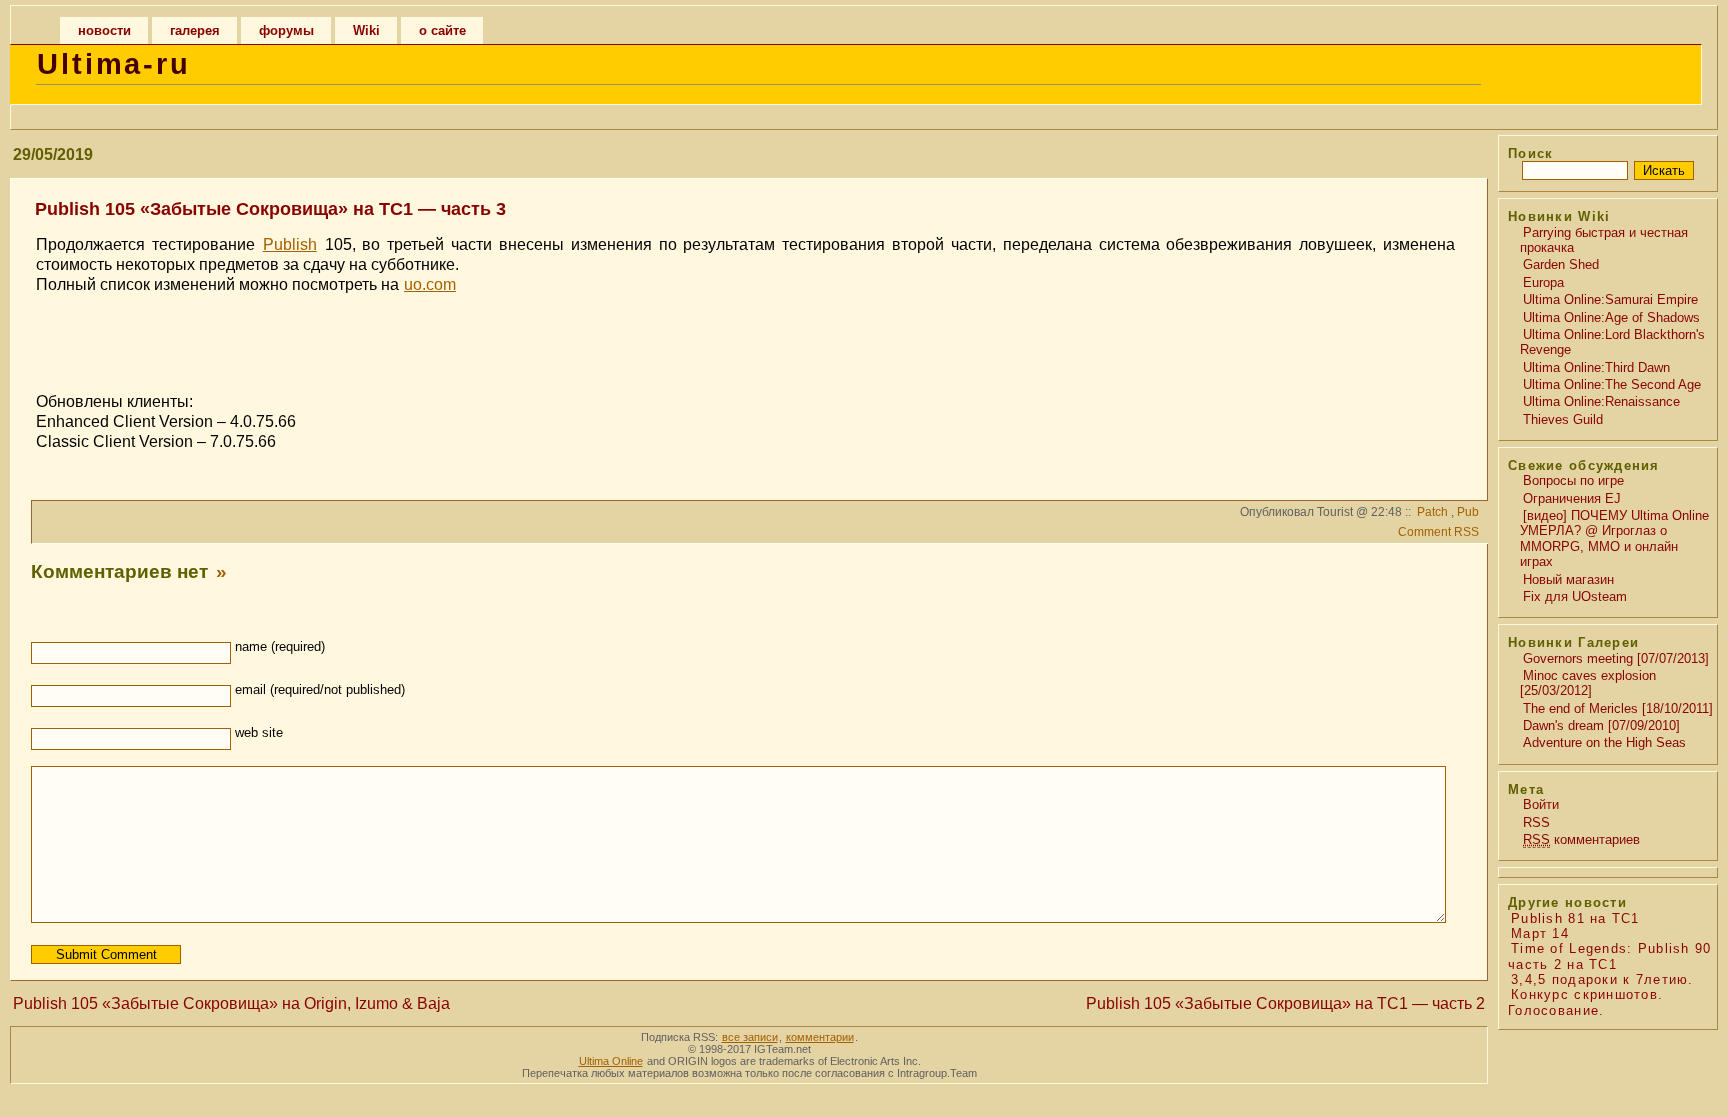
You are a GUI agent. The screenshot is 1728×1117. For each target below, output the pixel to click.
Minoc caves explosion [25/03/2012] (1588, 683)
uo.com (430, 284)
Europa (1543, 282)
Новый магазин (1568, 579)
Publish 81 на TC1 (1575, 918)
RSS (1536, 822)
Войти (1541, 804)
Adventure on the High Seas (1604, 742)
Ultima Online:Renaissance (1601, 401)
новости (104, 30)
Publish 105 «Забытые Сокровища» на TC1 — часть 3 (270, 209)
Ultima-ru (114, 64)
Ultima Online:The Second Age (1612, 384)
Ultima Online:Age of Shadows (1611, 317)
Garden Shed (1561, 264)
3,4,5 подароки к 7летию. (1602, 979)
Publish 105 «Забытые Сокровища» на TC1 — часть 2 (1285, 1003)
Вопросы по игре (1573, 480)
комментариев (1581, 839)
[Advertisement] (746, 341)
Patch (1432, 512)
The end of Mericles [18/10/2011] (1618, 708)
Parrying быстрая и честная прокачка (1604, 240)
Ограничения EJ (1572, 498)
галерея (195, 30)
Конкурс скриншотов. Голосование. (1585, 1002)
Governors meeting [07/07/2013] (1616, 658)
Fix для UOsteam (1575, 596)
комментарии (820, 1037)
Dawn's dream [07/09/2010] (1601, 725)
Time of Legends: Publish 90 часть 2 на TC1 (1610, 956)
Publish (290, 244)
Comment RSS (1438, 532)
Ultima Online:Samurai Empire (1610, 299)
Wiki (366, 30)
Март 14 (1540, 933)
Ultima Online (611, 1061)
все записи (750, 1037)
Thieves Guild (1563, 419)
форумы (286, 30)
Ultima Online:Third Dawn (1596, 367)
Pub (1468, 512)
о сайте (442, 30)
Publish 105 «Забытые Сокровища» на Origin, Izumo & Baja (231, 1003)
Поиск (1530, 153)
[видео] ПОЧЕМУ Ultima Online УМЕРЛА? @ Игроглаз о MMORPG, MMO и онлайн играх (1614, 538)
